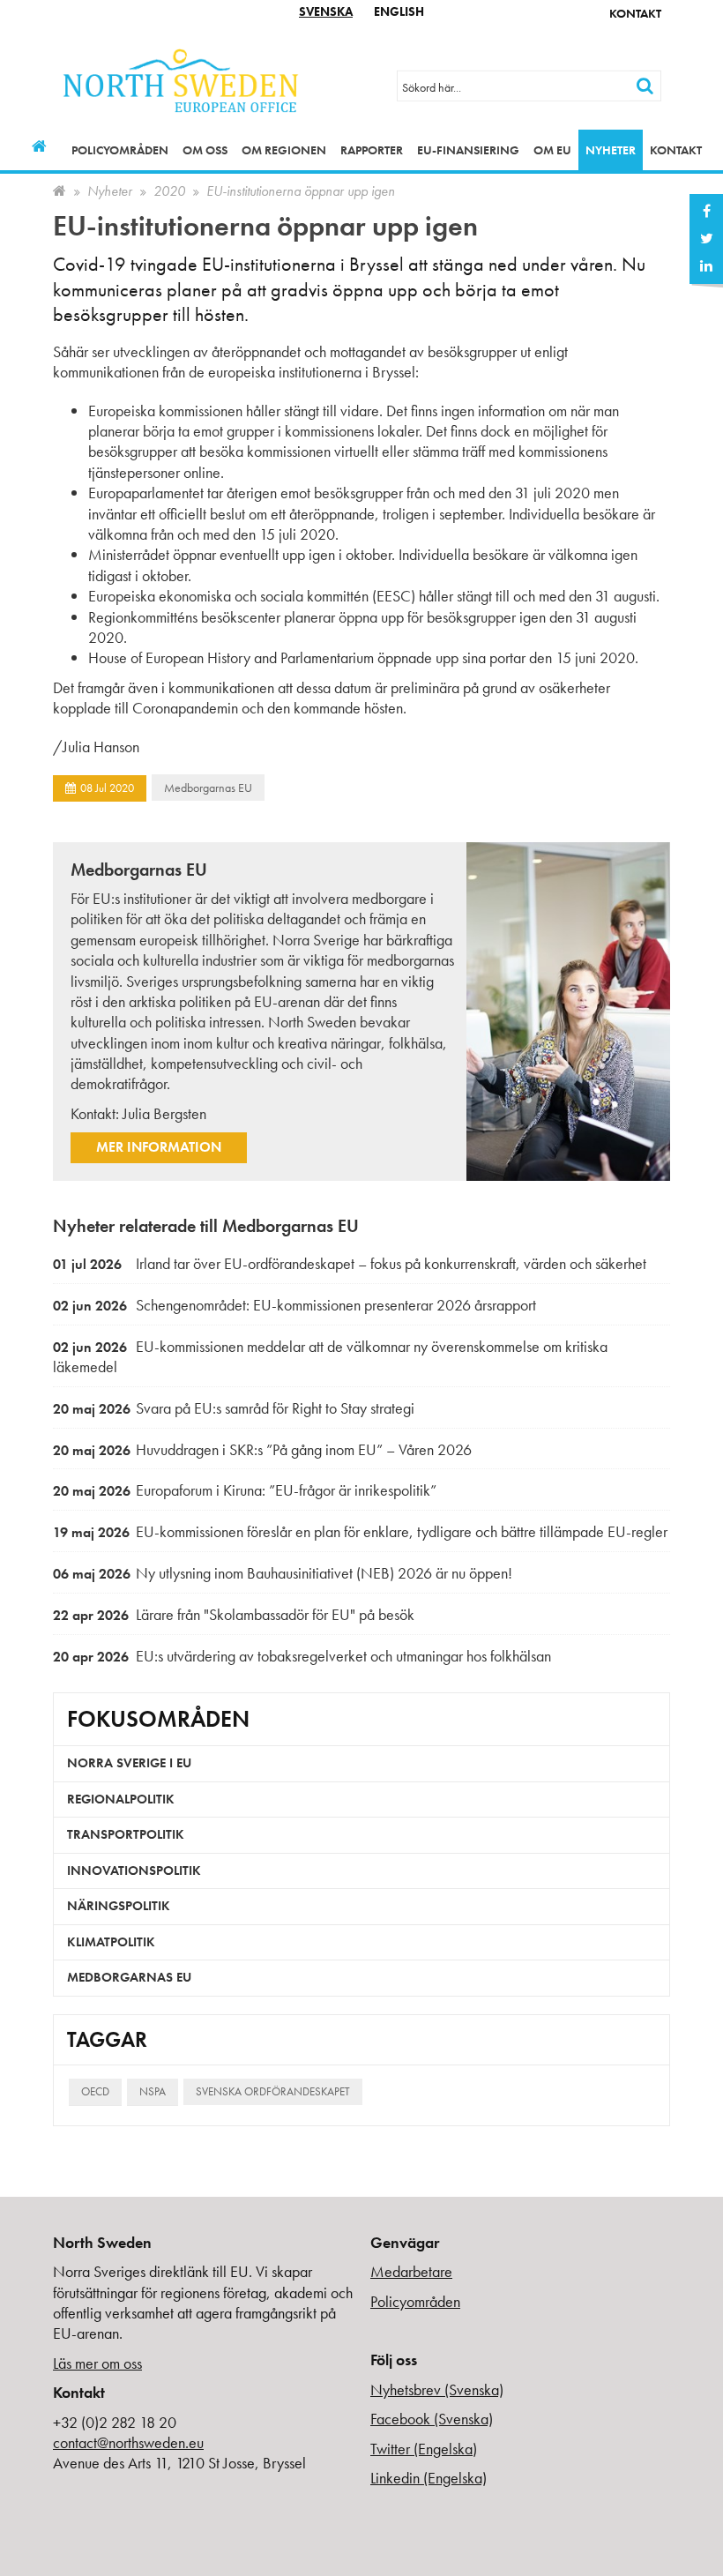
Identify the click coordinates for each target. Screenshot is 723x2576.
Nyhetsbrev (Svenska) (437, 2389)
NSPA (153, 2091)
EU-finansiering (468, 150)
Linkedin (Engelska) (429, 2478)
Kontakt (635, 13)
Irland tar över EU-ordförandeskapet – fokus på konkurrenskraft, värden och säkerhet (350, 1263)
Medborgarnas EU (208, 788)
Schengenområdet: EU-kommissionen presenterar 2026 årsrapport (294, 1305)
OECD (95, 2091)
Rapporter (372, 150)
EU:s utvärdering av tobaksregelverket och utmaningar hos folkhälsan (302, 1656)
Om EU (552, 150)
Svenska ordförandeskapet (273, 2091)
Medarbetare (411, 2271)
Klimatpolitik (111, 1942)
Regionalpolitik (121, 1799)
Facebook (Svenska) (432, 2419)
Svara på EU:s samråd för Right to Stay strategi (234, 1408)
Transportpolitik (126, 1834)
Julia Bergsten (164, 1113)
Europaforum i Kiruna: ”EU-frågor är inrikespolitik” (245, 1490)
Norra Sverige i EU (129, 1763)
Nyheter (611, 150)
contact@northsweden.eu (128, 2442)
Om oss (205, 150)
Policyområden (120, 150)
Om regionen (284, 150)
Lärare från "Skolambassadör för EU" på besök (234, 1614)
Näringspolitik (119, 1906)
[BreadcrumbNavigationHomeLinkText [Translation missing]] (60, 191)
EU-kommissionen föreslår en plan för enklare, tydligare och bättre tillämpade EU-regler (360, 1531)
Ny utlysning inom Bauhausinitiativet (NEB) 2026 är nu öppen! (283, 1573)
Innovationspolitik (134, 1870)
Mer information (159, 1147)
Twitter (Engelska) (424, 2449)
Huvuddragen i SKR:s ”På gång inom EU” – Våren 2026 (262, 1449)
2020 (169, 191)
